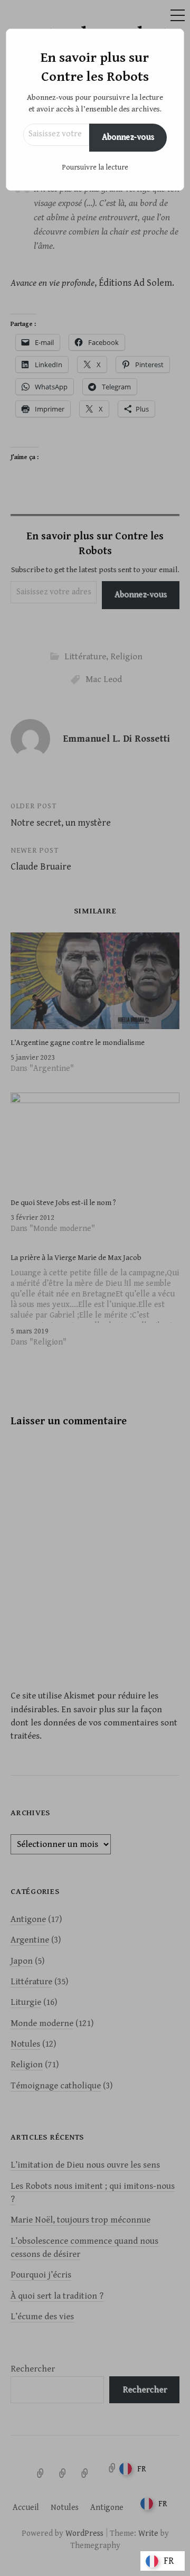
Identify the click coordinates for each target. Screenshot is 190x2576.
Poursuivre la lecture (95, 167)
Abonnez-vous (128, 137)
